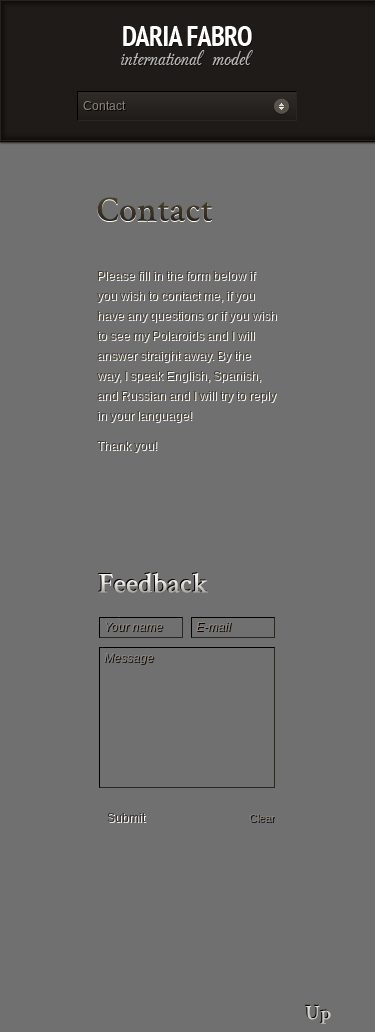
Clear (262, 818)
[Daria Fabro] (187, 50)
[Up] (318, 1007)
